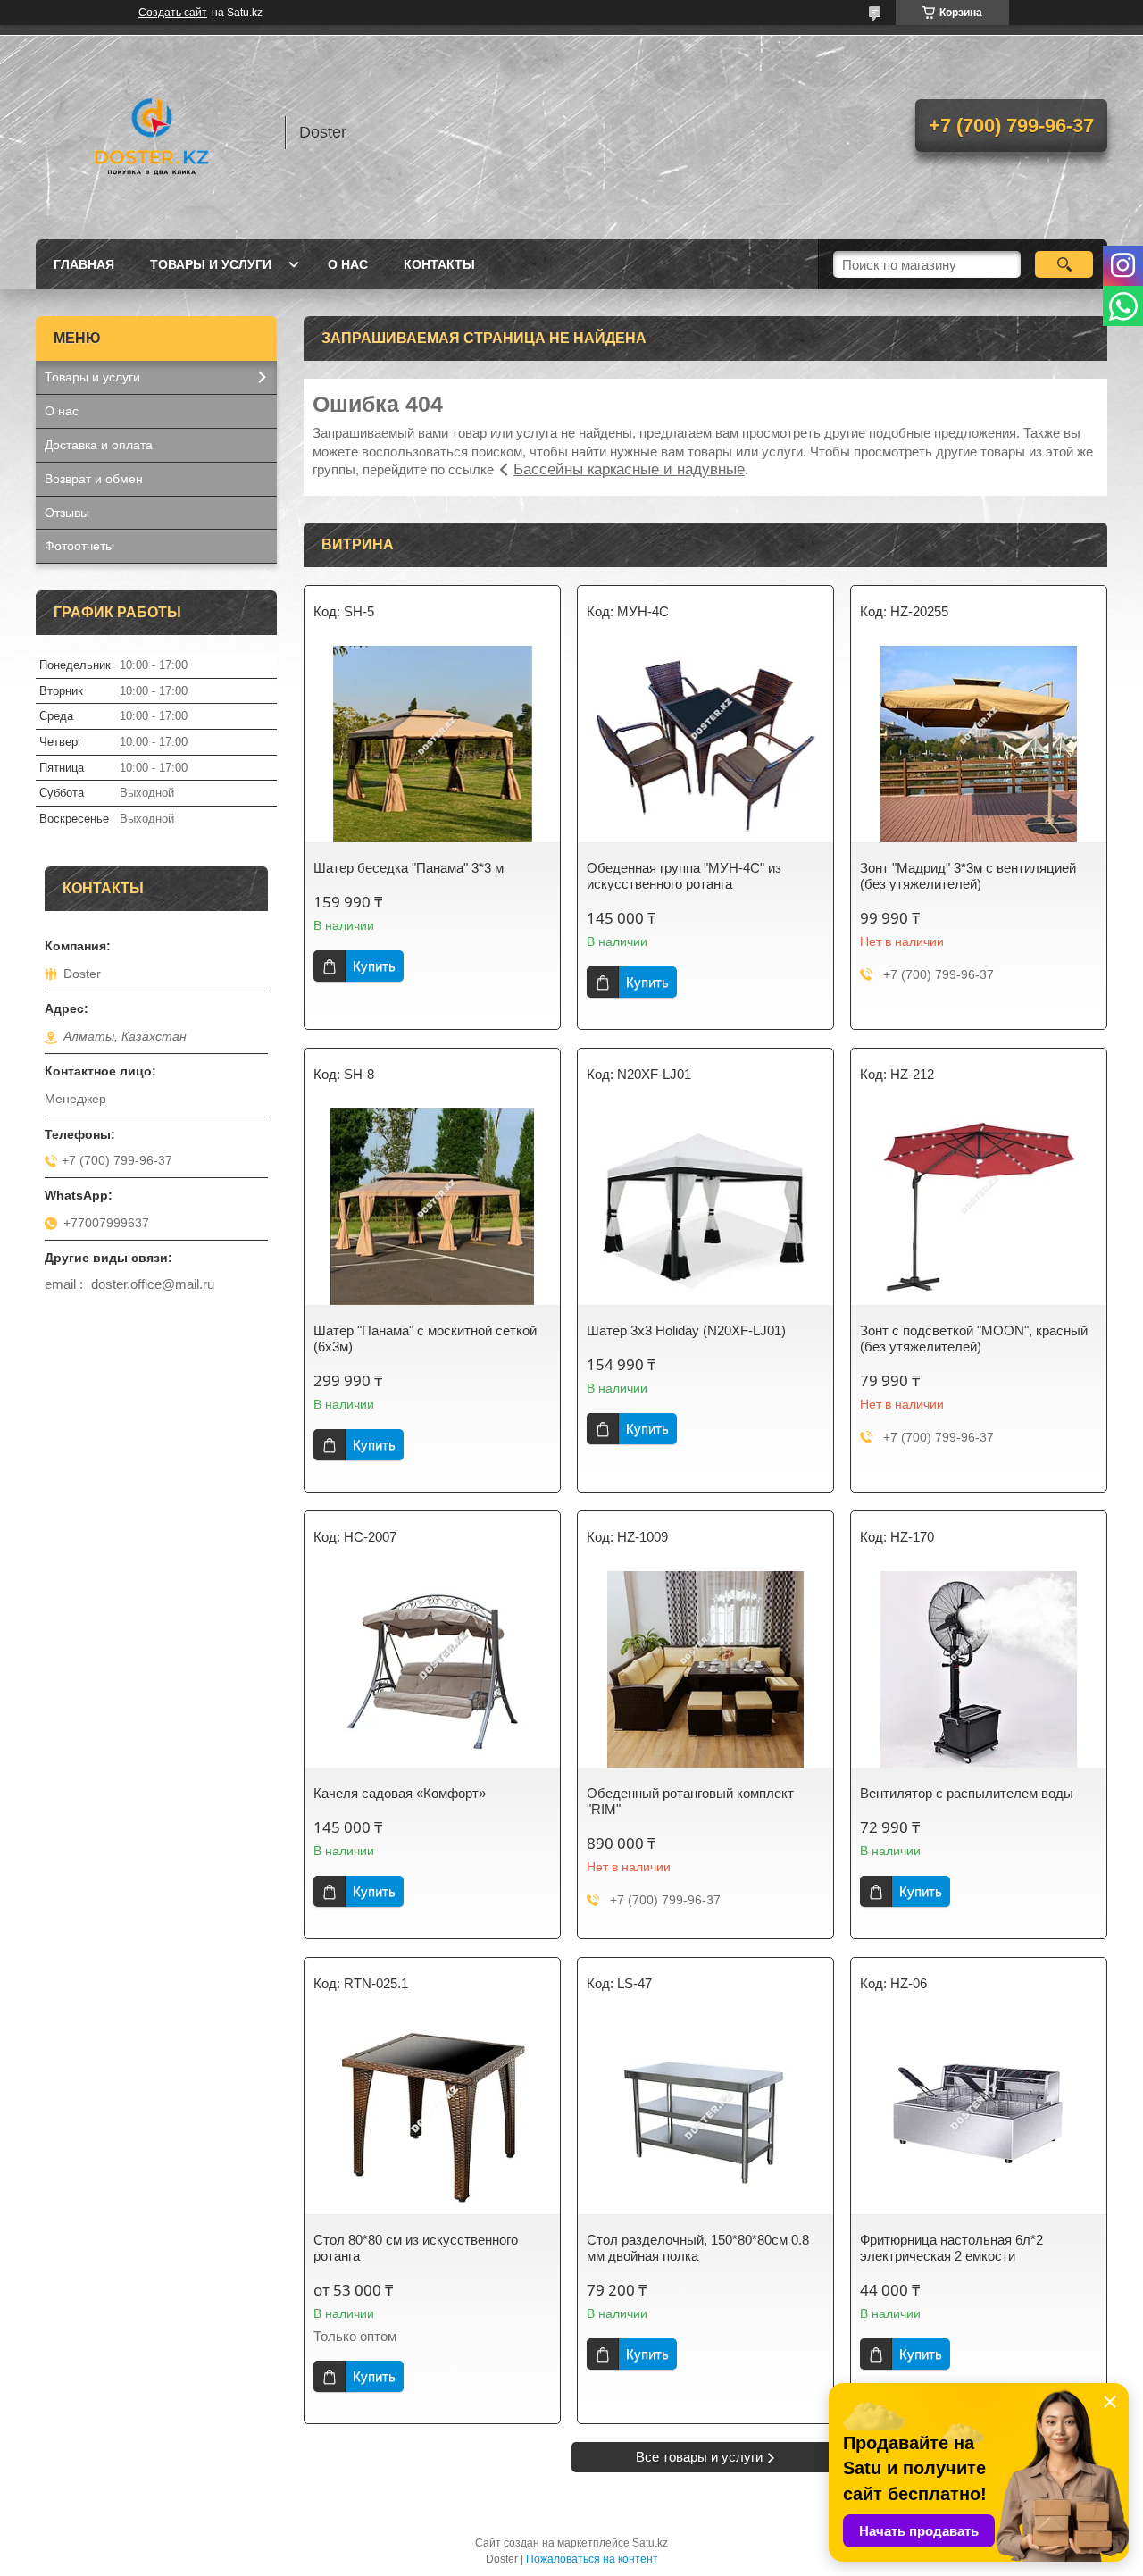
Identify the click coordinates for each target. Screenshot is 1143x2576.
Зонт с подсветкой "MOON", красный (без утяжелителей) (974, 1338)
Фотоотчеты (79, 546)
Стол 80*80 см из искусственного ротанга (416, 2248)
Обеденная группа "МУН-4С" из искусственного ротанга (684, 876)
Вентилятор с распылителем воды (967, 1793)
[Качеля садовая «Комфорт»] (432, 1669)
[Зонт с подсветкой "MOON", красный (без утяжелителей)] (979, 1207)
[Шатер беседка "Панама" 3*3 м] (432, 744)
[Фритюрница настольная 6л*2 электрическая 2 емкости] (979, 2116)
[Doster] (152, 132)
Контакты (439, 264)
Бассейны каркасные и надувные (629, 469)
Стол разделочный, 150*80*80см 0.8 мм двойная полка (698, 2248)
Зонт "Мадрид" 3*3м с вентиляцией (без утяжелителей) (968, 876)
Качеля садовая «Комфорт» (400, 1793)
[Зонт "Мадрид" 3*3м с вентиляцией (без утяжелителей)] (979, 744)
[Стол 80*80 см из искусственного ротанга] (432, 2116)
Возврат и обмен (94, 479)
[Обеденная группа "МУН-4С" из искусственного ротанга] (705, 744)
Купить (374, 966)
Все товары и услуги (699, 2457)
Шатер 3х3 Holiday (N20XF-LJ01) (686, 1330)
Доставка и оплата (99, 445)
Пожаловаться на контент (592, 2559)
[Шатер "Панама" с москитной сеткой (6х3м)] (432, 1207)
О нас (348, 264)
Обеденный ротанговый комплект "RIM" (690, 1801)
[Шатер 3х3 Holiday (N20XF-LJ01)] (705, 1207)
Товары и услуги (211, 264)
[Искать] (1064, 264)
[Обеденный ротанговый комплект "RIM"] (705, 1669)
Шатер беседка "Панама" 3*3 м (409, 868)
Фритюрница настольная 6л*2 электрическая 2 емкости (951, 2248)
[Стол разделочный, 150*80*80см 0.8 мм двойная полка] (705, 2116)
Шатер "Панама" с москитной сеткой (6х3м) (425, 1338)
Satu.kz (650, 2543)
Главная (84, 264)
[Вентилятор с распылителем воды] (979, 1669)
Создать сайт (173, 13)
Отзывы (67, 513)
